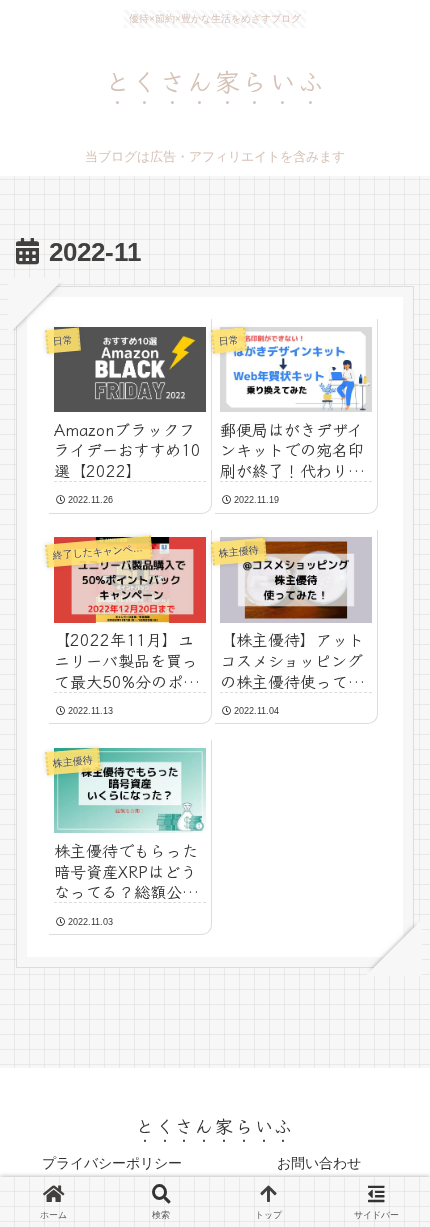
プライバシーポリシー (112, 1163)
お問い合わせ (319, 1163)
